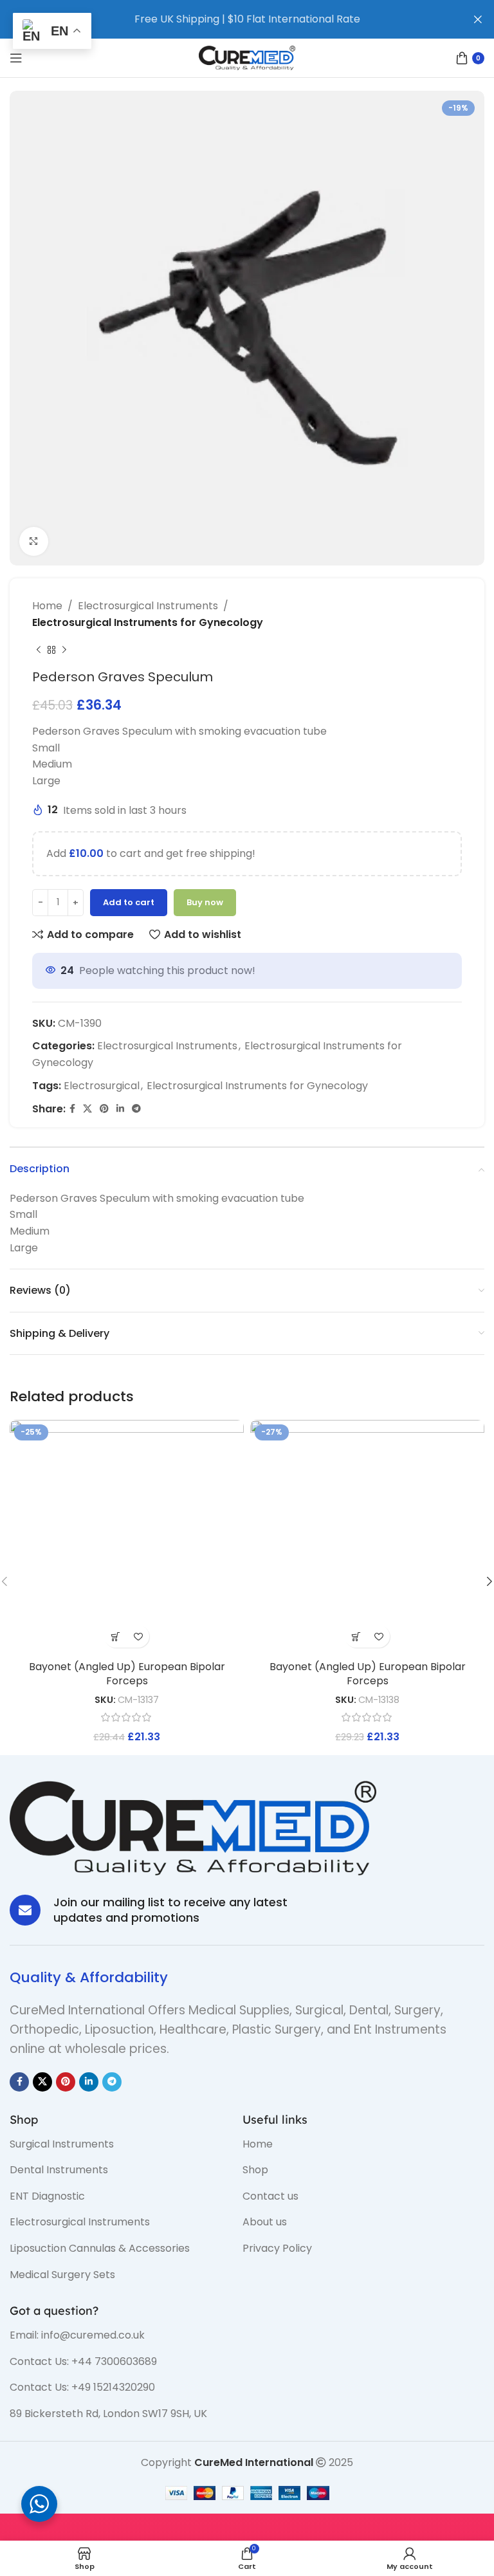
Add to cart (129, 902)
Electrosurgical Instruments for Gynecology (148, 622)
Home (47, 606)
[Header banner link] (228, 19)
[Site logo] (247, 57)
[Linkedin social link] (120, 1109)
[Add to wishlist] (138, 1636)
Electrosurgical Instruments (148, 606)
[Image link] (193, 1827)
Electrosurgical (102, 1086)
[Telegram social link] (136, 1109)
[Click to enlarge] (34, 541)
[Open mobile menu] (16, 58)
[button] (115, 1636)
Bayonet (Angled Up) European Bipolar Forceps (127, 1674)
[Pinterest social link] (104, 1109)
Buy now (205, 902)
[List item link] (116, 2144)
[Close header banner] (478, 19)
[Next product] (64, 650)
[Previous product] (39, 650)
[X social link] (87, 1109)
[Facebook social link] (72, 1109)
